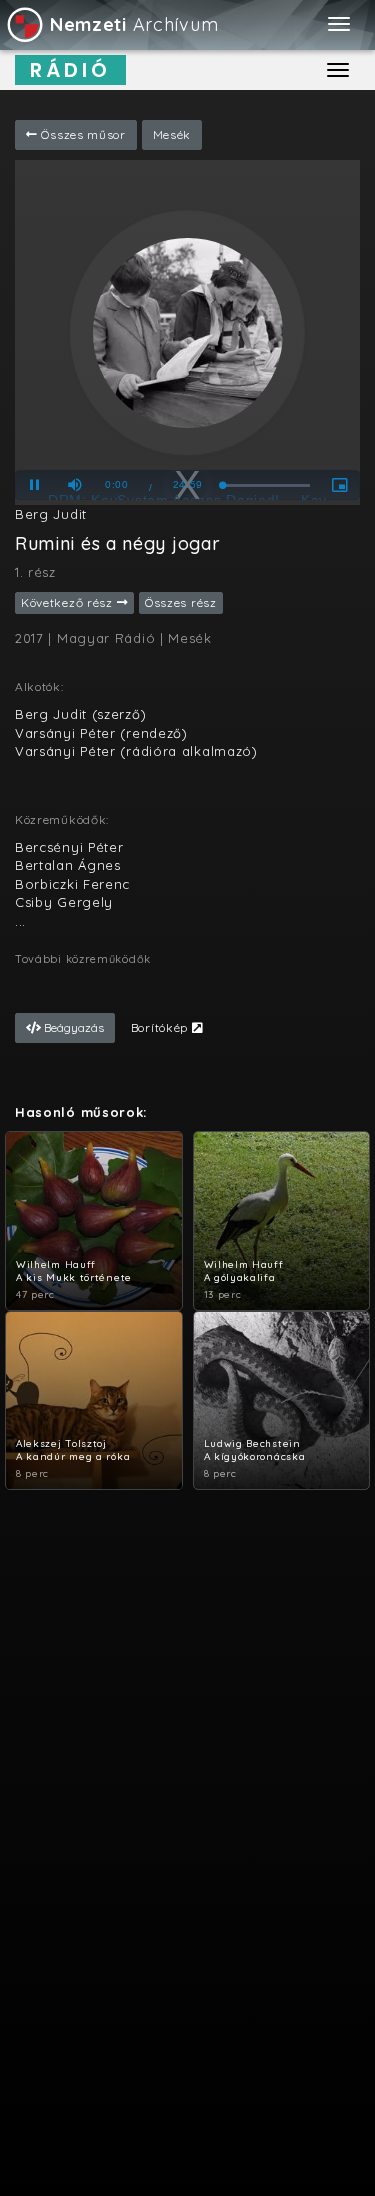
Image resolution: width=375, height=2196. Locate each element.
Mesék (172, 134)
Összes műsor (82, 134)
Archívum (134, 24)
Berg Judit (51, 514)
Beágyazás (72, 1027)
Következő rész (69, 602)
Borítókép (161, 1027)
